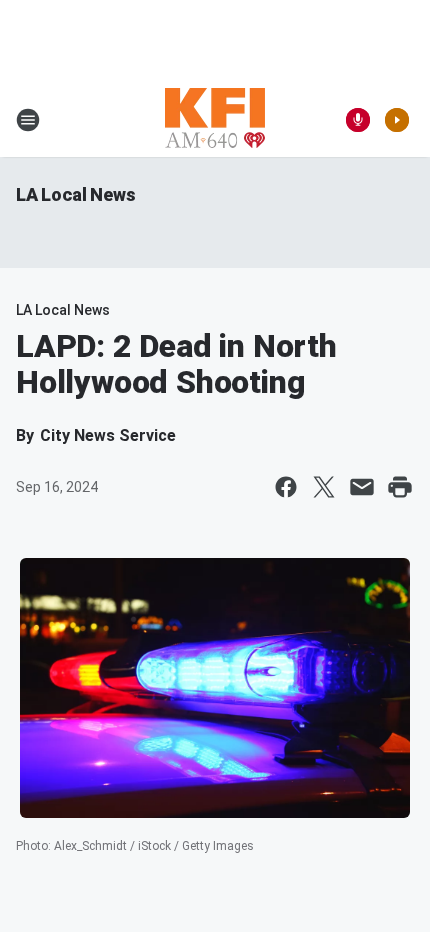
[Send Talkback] (358, 120)
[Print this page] (400, 487)
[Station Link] (215, 120)
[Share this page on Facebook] (286, 487)
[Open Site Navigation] (28, 120)
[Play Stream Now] (397, 120)
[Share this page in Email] (362, 487)
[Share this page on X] (324, 487)
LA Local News (75, 194)
